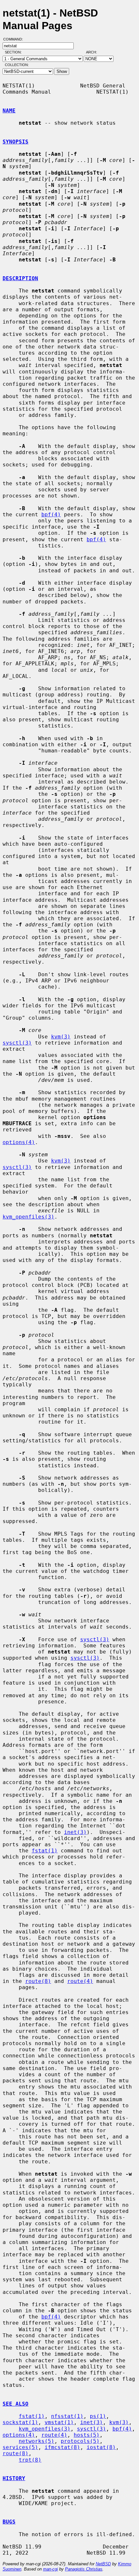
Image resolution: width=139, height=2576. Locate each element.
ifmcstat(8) (62, 2447)
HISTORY (14, 2478)
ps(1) (98, 2416)
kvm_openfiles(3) (28, 1217)
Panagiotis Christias (84, 2569)
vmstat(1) (59, 2422)
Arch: (94, 52)
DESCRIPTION (20, 278)
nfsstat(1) (67, 2416)
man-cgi (50, 2569)
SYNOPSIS (16, 142)
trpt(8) (30, 2460)
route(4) (80, 1981)
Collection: (17, 65)
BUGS (9, 2522)
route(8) (38, 1981)
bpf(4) (51, 515)
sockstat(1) (20, 2422)
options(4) (19, 1142)
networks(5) (37, 2441)
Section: (15, 52)
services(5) (20, 2447)
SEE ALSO (16, 2404)
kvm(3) (61, 1037)
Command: (15, 39)
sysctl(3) (17, 1043)
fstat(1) (45, 1851)
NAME (9, 111)
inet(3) (75, 1832)
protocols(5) (80, 2441)
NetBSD (103, 2564)
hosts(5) (87, 2435)
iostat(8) (101, 2447)
